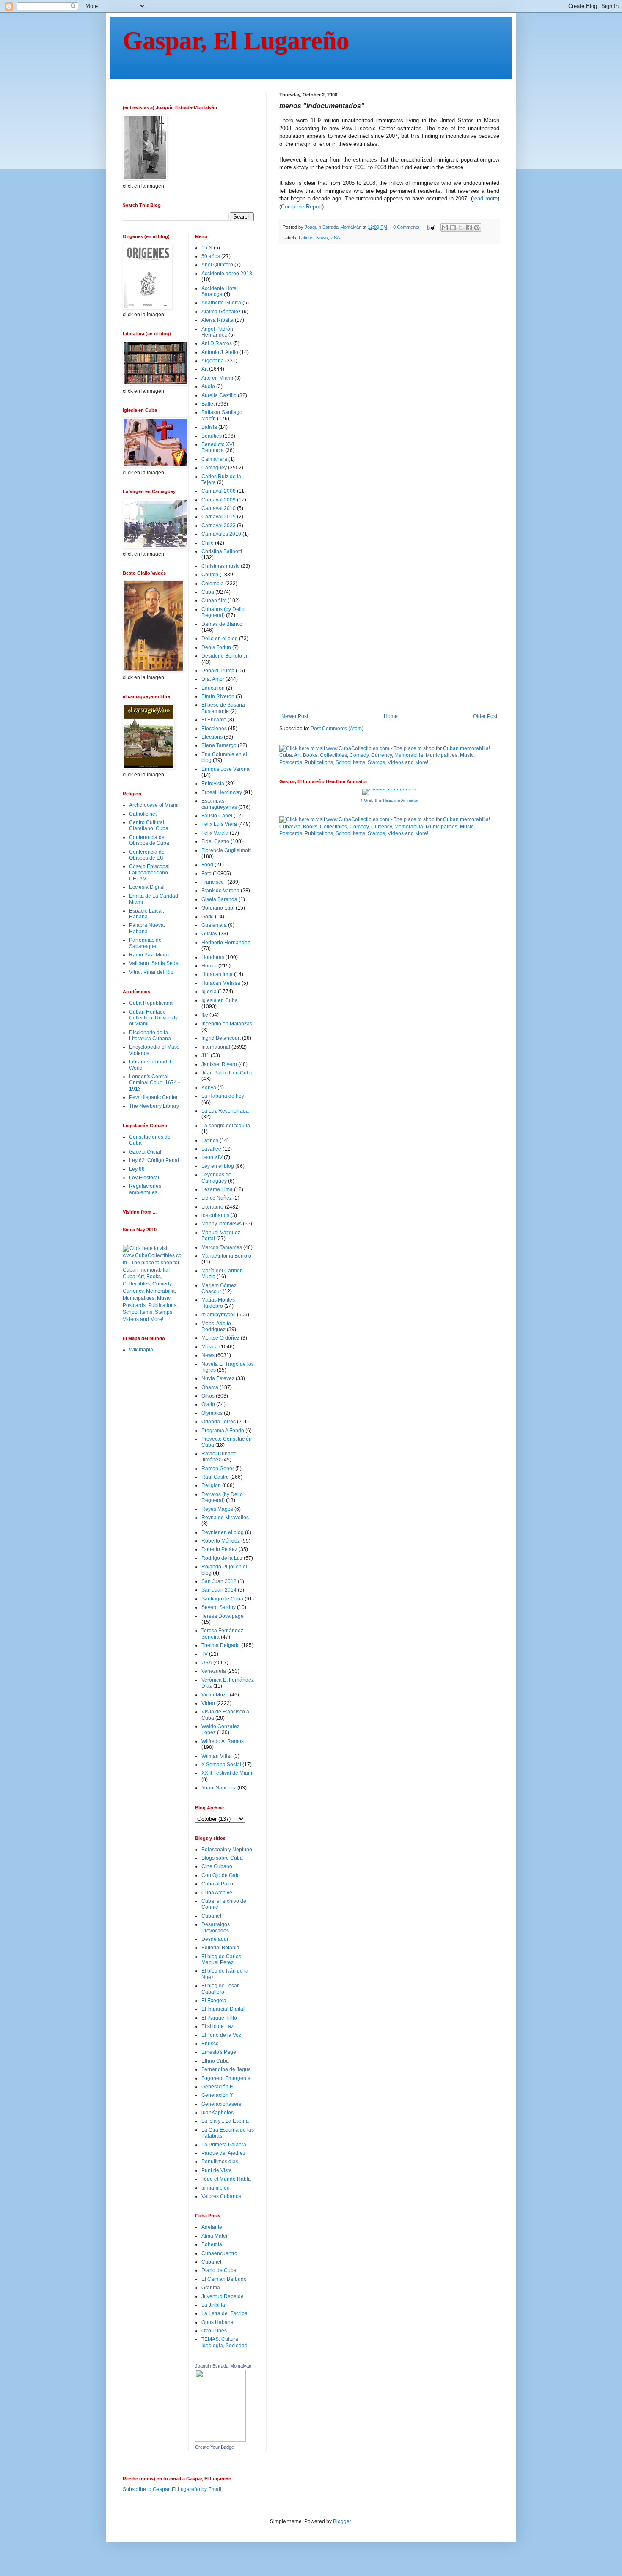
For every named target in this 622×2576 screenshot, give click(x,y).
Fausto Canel (217, 816)
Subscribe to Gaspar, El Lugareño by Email (172, 2489)
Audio (208, 386)
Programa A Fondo (223, 1431)
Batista (209, 427)
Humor (209, 966)
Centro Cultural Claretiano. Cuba (149, 825)
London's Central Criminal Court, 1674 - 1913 (154, 1083)
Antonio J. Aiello (220, 352)
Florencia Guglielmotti (227, 850)
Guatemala (214, 925)
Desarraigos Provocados (216, 1927)
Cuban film (214, 600)
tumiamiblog (216, 2188)
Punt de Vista (217, 2170)
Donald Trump (218, 671)
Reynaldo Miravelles (225, 1518)
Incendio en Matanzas (227, 1024)
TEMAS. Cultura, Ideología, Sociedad (224, 2342)
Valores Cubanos (221, 2196)
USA (335, 238)
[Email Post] (431, 227)
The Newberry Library (154, 1106)
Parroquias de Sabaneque (145, 943)
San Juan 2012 (219, 1581)
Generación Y (217, 2095)
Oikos (208, 1396)
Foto (206, 874)
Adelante (212, 2227)
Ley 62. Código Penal (154, 1160)
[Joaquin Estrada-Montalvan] (220, 2440)
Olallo (208, 1404)
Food (207, 865)
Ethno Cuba (215, 2061)
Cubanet (211, 1916)
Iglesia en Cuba (220, 1000)
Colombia (213, 584)
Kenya (209, 1088)
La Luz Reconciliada (225, 1111)
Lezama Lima (217, 1189)
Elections (212, 737)
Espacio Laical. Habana (147, 914)
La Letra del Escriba (224, 2313)
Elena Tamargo (219, 745)
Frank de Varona (220, 891)
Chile (208, 543)
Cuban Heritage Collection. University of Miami (153, 1018)
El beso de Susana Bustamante (223, 708)
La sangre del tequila (226, 1126)
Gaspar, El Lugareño (236, 41)
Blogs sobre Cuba (222, 1858)
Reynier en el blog (223, 1532)
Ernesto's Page (219, 2052)
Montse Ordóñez (220, 1338)
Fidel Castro (215, 841)
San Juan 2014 (219, 1590)
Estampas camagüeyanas (219, 804)
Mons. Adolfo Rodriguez (216, 1326)
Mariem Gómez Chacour (219, 1288)
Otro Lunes (214, 2331)
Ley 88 (137, 1169)
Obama (210, 1387)
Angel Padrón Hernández (217, 332)
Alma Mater (215, 2236)
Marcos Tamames (222, 1247)
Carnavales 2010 (221, 534)
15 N (207, 248)
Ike (205, 1015)
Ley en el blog (218, 1166)
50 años (211, 256)
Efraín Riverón (218, 696)
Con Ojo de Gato (221, 1875)
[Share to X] (461, 227)
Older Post (485, 716)
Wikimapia (141, 1350)
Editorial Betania (220, 1948)
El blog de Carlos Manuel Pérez (221, 1959)
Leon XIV (212, 1157)
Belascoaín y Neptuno (227, 1850)
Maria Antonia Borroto (226, 1256)
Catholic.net (143, 814)
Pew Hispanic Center (153, 1097)
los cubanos (215, 1215)
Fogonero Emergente (226, 2078)
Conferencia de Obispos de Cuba (149, 840)
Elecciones (214, 729)
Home (391, 716)
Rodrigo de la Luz (222, 1558)
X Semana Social (221, 1765)
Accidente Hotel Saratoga (220, 291)
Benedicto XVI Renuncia (218, 447)
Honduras (213, 957)
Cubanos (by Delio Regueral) (223, 612)
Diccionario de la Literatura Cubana (150, 1036)
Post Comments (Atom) (337, 729)
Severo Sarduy (219, 1607)
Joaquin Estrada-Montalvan (223, 2366)
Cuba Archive (217, 1893)
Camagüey (214, 468)
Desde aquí (215, 1939)
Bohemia (212, 2244)
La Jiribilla (213, 2305)
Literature (212, 1207)
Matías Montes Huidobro (218, 1303)
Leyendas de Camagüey (216, 1178)
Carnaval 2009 (219, 500)
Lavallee (211, 1149)
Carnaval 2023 (219, 526)
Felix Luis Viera (219, 824)
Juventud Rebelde (223, 2296)
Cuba (208, 592)
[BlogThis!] (453, 227)
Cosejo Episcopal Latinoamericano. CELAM (149, 873)
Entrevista (213, 784)
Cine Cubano (217, 1866)
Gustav (209, 934)
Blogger (342, 2521)
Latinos (306, 238)
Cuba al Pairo (217, 1884)
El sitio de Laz (217, 2026)
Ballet (208, 404)
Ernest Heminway (222, 792)
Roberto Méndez (221, 1541)
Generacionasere (222, 2104)
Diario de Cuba (219, 2270)
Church (210, 575)
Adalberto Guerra (221, 303)
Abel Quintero (217, 265)
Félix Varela (215, 833)
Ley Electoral (144, 1178)
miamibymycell (219, 1315)
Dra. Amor (213, 679)
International (216, 1047)
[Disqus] (389, 367)
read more (485, 199)
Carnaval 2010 (219, 508)
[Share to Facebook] (469, 227)
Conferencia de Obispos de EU (147, 855)
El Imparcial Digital (223, 2009)
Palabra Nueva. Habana (147, 928)
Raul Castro (215, 1477)
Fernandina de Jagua (226, 2069)
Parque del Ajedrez (223, 2153)
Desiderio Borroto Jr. (225, 656)
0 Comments (406, 227)
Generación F (217, 2087)
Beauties (212, 436)
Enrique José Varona (226, 769)
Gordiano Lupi (218, 908)
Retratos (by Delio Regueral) (222, 1497)
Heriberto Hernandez (226, 943)
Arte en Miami (217, 378)
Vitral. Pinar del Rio (151, 972)
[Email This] (445, 227)
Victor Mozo (215, 1695)
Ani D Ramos (217, 343)
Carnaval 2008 (219, 491)
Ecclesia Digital (147, 887)
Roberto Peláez (219, 1549)
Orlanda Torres (219, 1422)
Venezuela (214, 1671)
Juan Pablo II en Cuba (227, 1073)
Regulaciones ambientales (145, 1189)
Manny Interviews (222, 1224)
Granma (211, 2288)
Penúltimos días (220, 2162)
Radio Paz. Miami (149, 955)
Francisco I (214, 882)
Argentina (213, 361)
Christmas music (220, 566)
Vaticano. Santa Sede (154, 963)
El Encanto (214, 720)
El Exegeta (214, 2001)
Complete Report (301, 207)
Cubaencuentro (219, 2253)
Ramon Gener (218, 1469)
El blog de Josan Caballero (221, 1989)
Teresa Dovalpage (223, 1616)
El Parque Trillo (219, 2018)
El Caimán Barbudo (224, 2279)
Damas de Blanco (222, 624)
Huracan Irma (217, 974)
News (322, 238)
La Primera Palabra (224, 2145)
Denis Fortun (216, 647)
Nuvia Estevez (218, 1378)
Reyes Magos (217, 1509)
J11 (205, 1055)
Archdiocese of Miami (154, 805)
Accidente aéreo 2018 (227, 274)
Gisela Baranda (219, 899)
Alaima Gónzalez (221, 312)
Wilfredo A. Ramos (223, 1741)
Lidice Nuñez (217, 1198)
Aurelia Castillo (219, 395)
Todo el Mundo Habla (226, 2179)
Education (213, 688)
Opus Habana (217, 2322)
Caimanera (214, 459)
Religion (211, 1485)
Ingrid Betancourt (221, 1038)
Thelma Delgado (221, 1645)
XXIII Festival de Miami (227, 1773)
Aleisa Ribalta (217, 320)
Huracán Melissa (221, 983)
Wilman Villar (217, 1756)
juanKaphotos (217, 2113)
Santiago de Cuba (222, 1599)
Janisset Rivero (219, 1064)
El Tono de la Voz (221, 2035)
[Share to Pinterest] (477, 227)
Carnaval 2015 (219, 517)
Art (205, 369)
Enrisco (210, 2044)
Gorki (208, 917)
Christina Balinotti (222, 551)
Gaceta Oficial (145, 1152)
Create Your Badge (215, 2447)
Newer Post (295, 716)
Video (208, 1703)
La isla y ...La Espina (225, 2121)
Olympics (212, 1413)
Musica (210, 1347)
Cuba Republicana (151, 1003)
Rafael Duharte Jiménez (219, 1457)
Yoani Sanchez (219, 1788)
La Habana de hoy (223, 1096)
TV (205, 1654)
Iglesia (209, 992)
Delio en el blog (220, 639)
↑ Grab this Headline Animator (389, 800)
